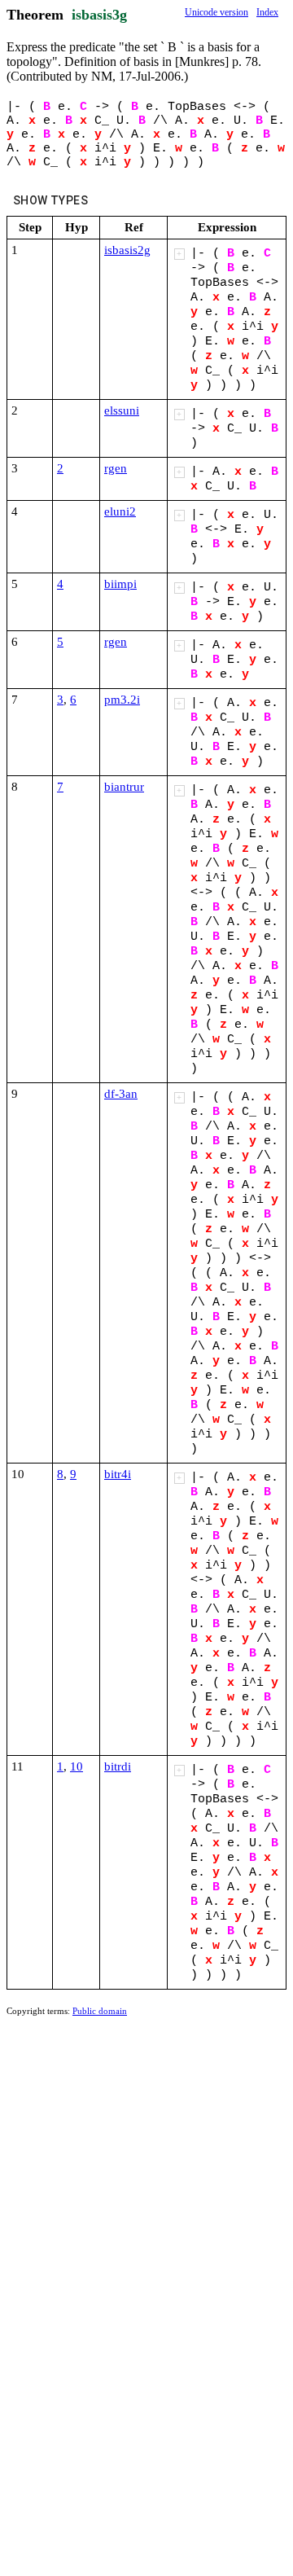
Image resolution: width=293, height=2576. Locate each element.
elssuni (122, 410)
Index (267, 12)
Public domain (100, 2011)
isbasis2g (127, 250)
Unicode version (216, 12)
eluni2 (120, 511)
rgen (116, 468)
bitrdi (118, 1766)
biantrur (124, 787)
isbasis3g (99, 15)
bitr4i (118, 1474)
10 (77, 1766)
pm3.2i (122, 700)
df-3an (121, 1094)
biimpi (120, 584)
